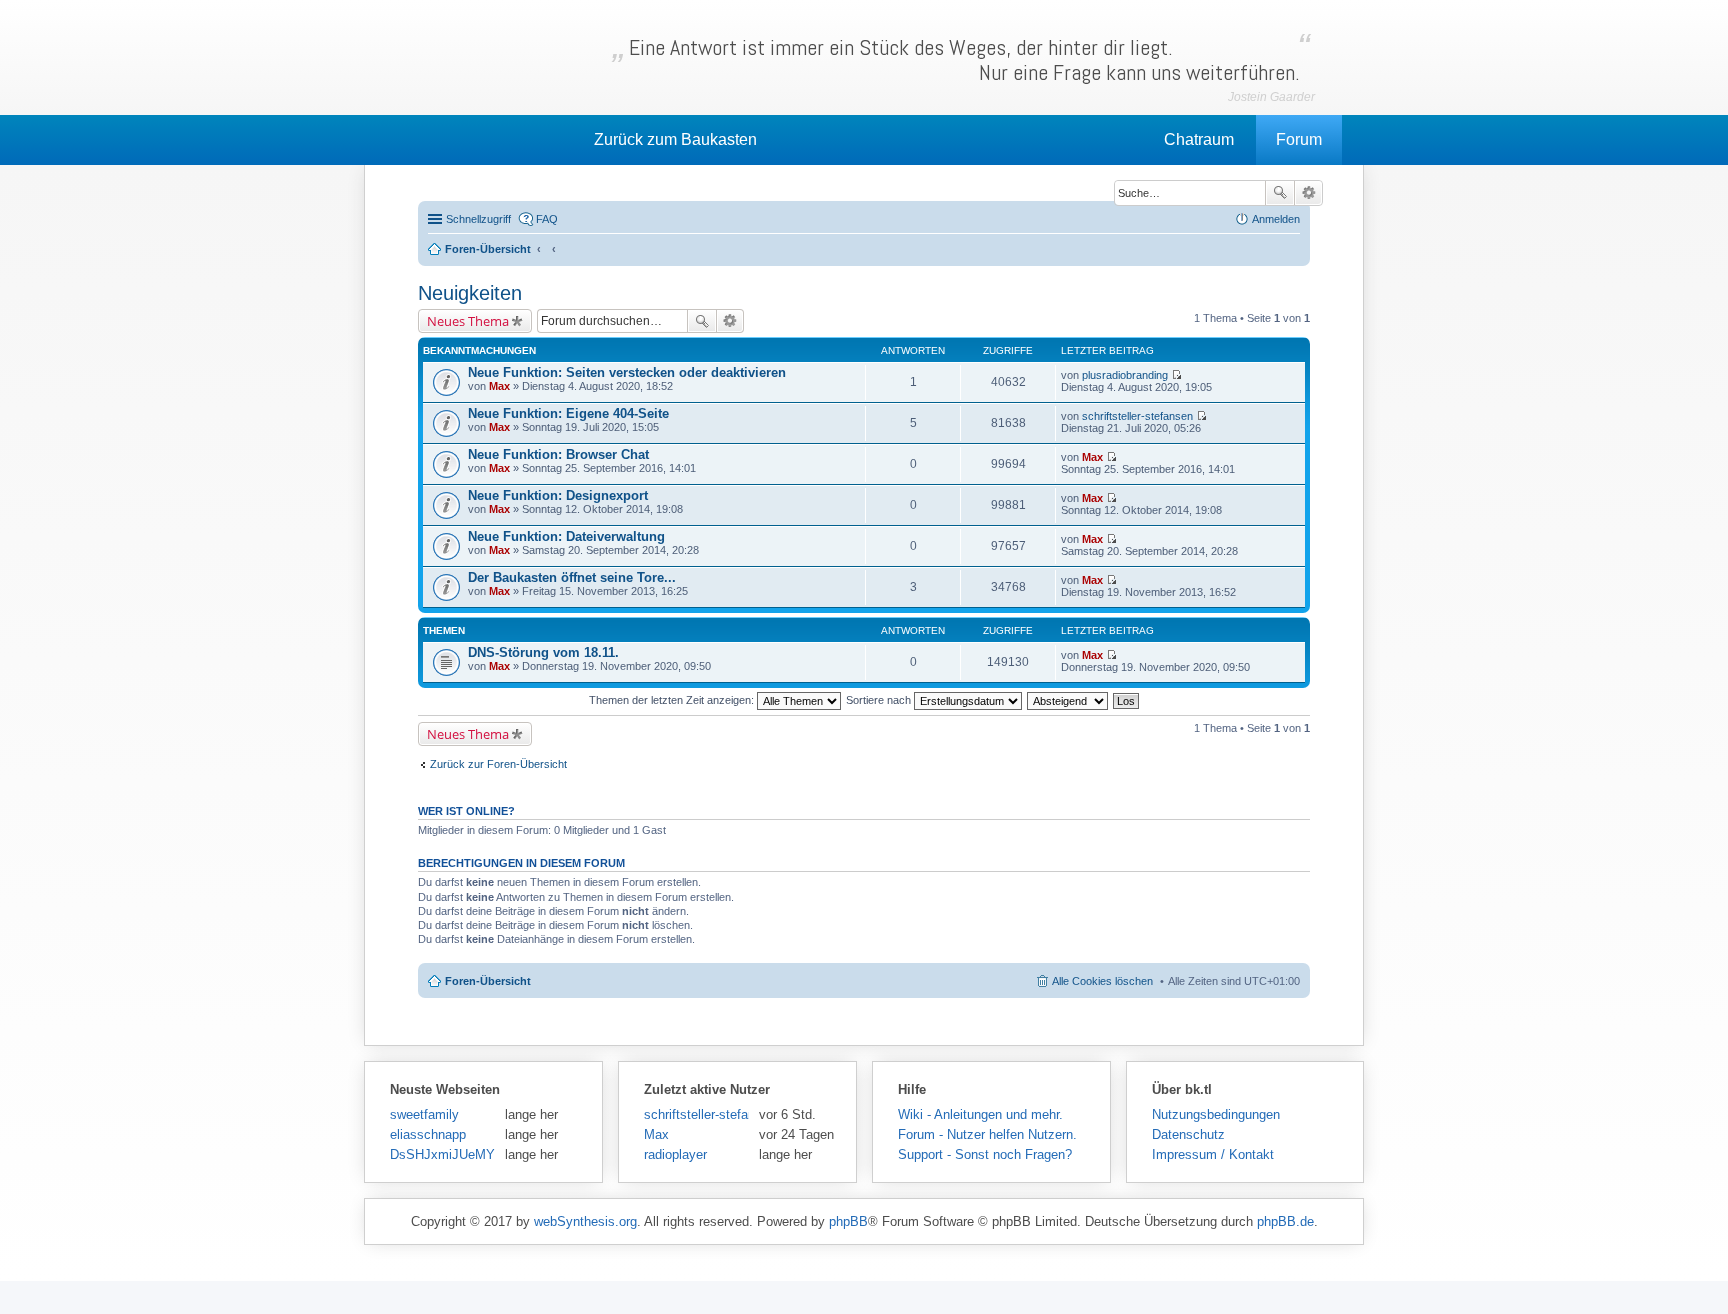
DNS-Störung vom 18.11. (543, 652)
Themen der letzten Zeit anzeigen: (673, 700)
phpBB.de (1285, 1221)
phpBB (848, 1221)
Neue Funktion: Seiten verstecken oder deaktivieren (627, 372)
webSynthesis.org (585, 1221)
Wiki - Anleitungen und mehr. (980, 1114)
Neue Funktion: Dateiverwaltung (566, 536)
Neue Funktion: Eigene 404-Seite (568, 413)
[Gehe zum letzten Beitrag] (1176, 375)
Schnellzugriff (478, 219)
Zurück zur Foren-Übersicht (498, 764)
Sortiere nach (880, 700)
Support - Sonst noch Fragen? (985, 1154)
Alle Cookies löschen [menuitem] (1102, 981)
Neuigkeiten (470, 293)
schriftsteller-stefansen (1137, 416)
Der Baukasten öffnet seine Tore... (572, 577)
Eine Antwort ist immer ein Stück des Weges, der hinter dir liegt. (964, 60)
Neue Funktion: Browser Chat (558, 454)
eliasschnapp (428, 1134)
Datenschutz (1188, 1134)
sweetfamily (424, 1114)
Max (499, 386)
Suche (1280, 193)
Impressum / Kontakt (1213, 1154)
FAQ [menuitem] (547, 219)
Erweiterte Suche (1308, 193)
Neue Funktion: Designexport (558, 495)
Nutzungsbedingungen (1216, 1114)
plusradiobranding (1125, 375)
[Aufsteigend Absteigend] (1068, 700)
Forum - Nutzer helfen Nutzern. (987, 1134)
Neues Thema (468, 321)
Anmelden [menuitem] (1276, 219)
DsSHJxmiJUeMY (442, 1154)
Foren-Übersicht (488, 981)
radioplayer (675, 1154)
